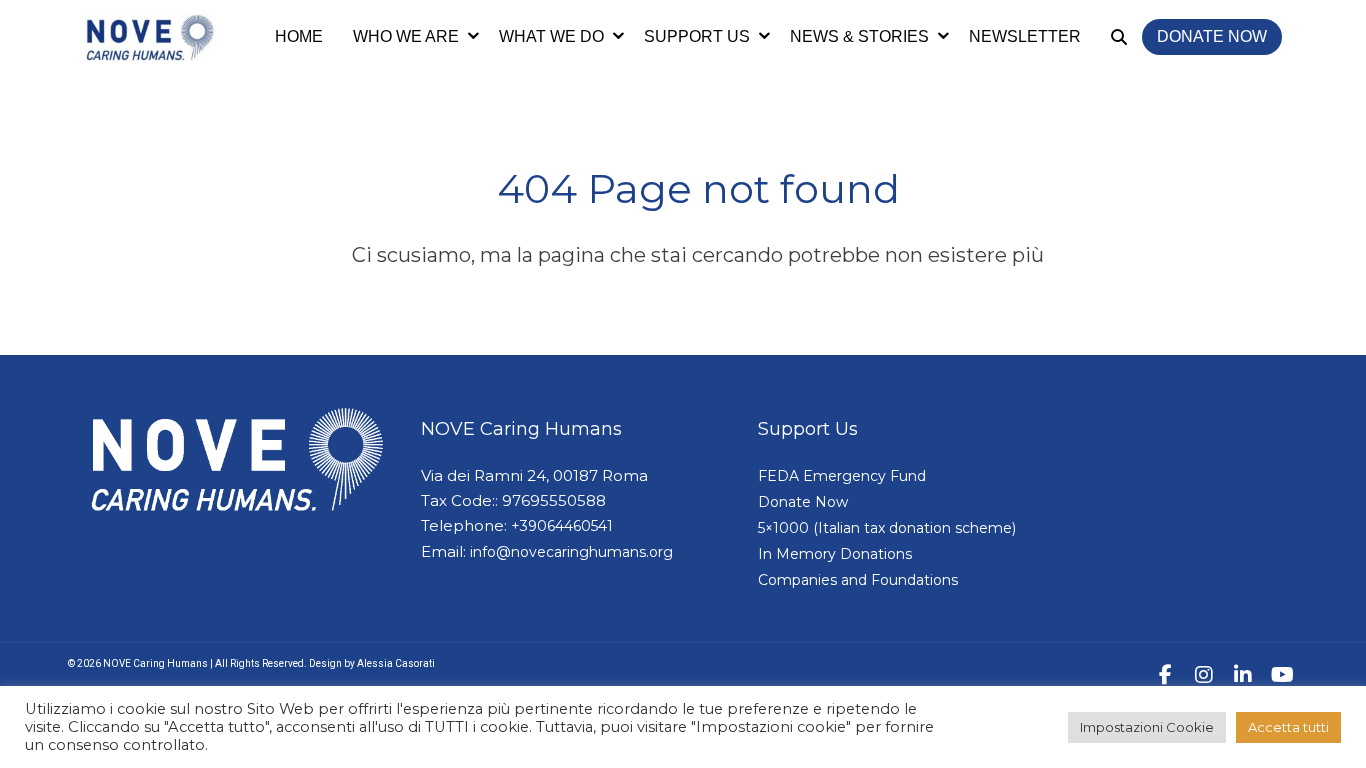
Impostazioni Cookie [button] (1147, 727)
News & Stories (859, 36)
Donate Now (1212, 36)
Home (299, 36)
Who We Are (406, 36)
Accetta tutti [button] (1288, 727)
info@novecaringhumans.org (571, 552)
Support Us (697, 36)
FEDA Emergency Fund (842, 476)
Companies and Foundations (858, 580)
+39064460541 (562, 526)
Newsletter (1025, 36)
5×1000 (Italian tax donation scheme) (887, 528)
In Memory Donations (835, 554)
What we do (551, 36)
